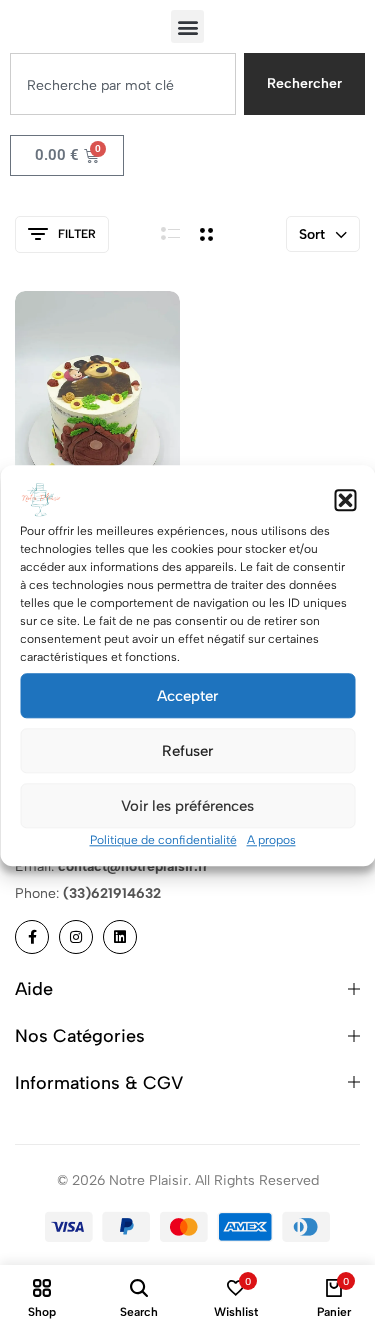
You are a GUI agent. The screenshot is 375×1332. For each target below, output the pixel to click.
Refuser (187, 751)
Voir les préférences (187, 806)
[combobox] (123, 84)
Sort (312, 234)
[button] (345, 500)
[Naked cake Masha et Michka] (97, 415)
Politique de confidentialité (163, 840)
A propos (271, 840)
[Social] (32, 937)
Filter (77, 234)
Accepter (187, 696)
